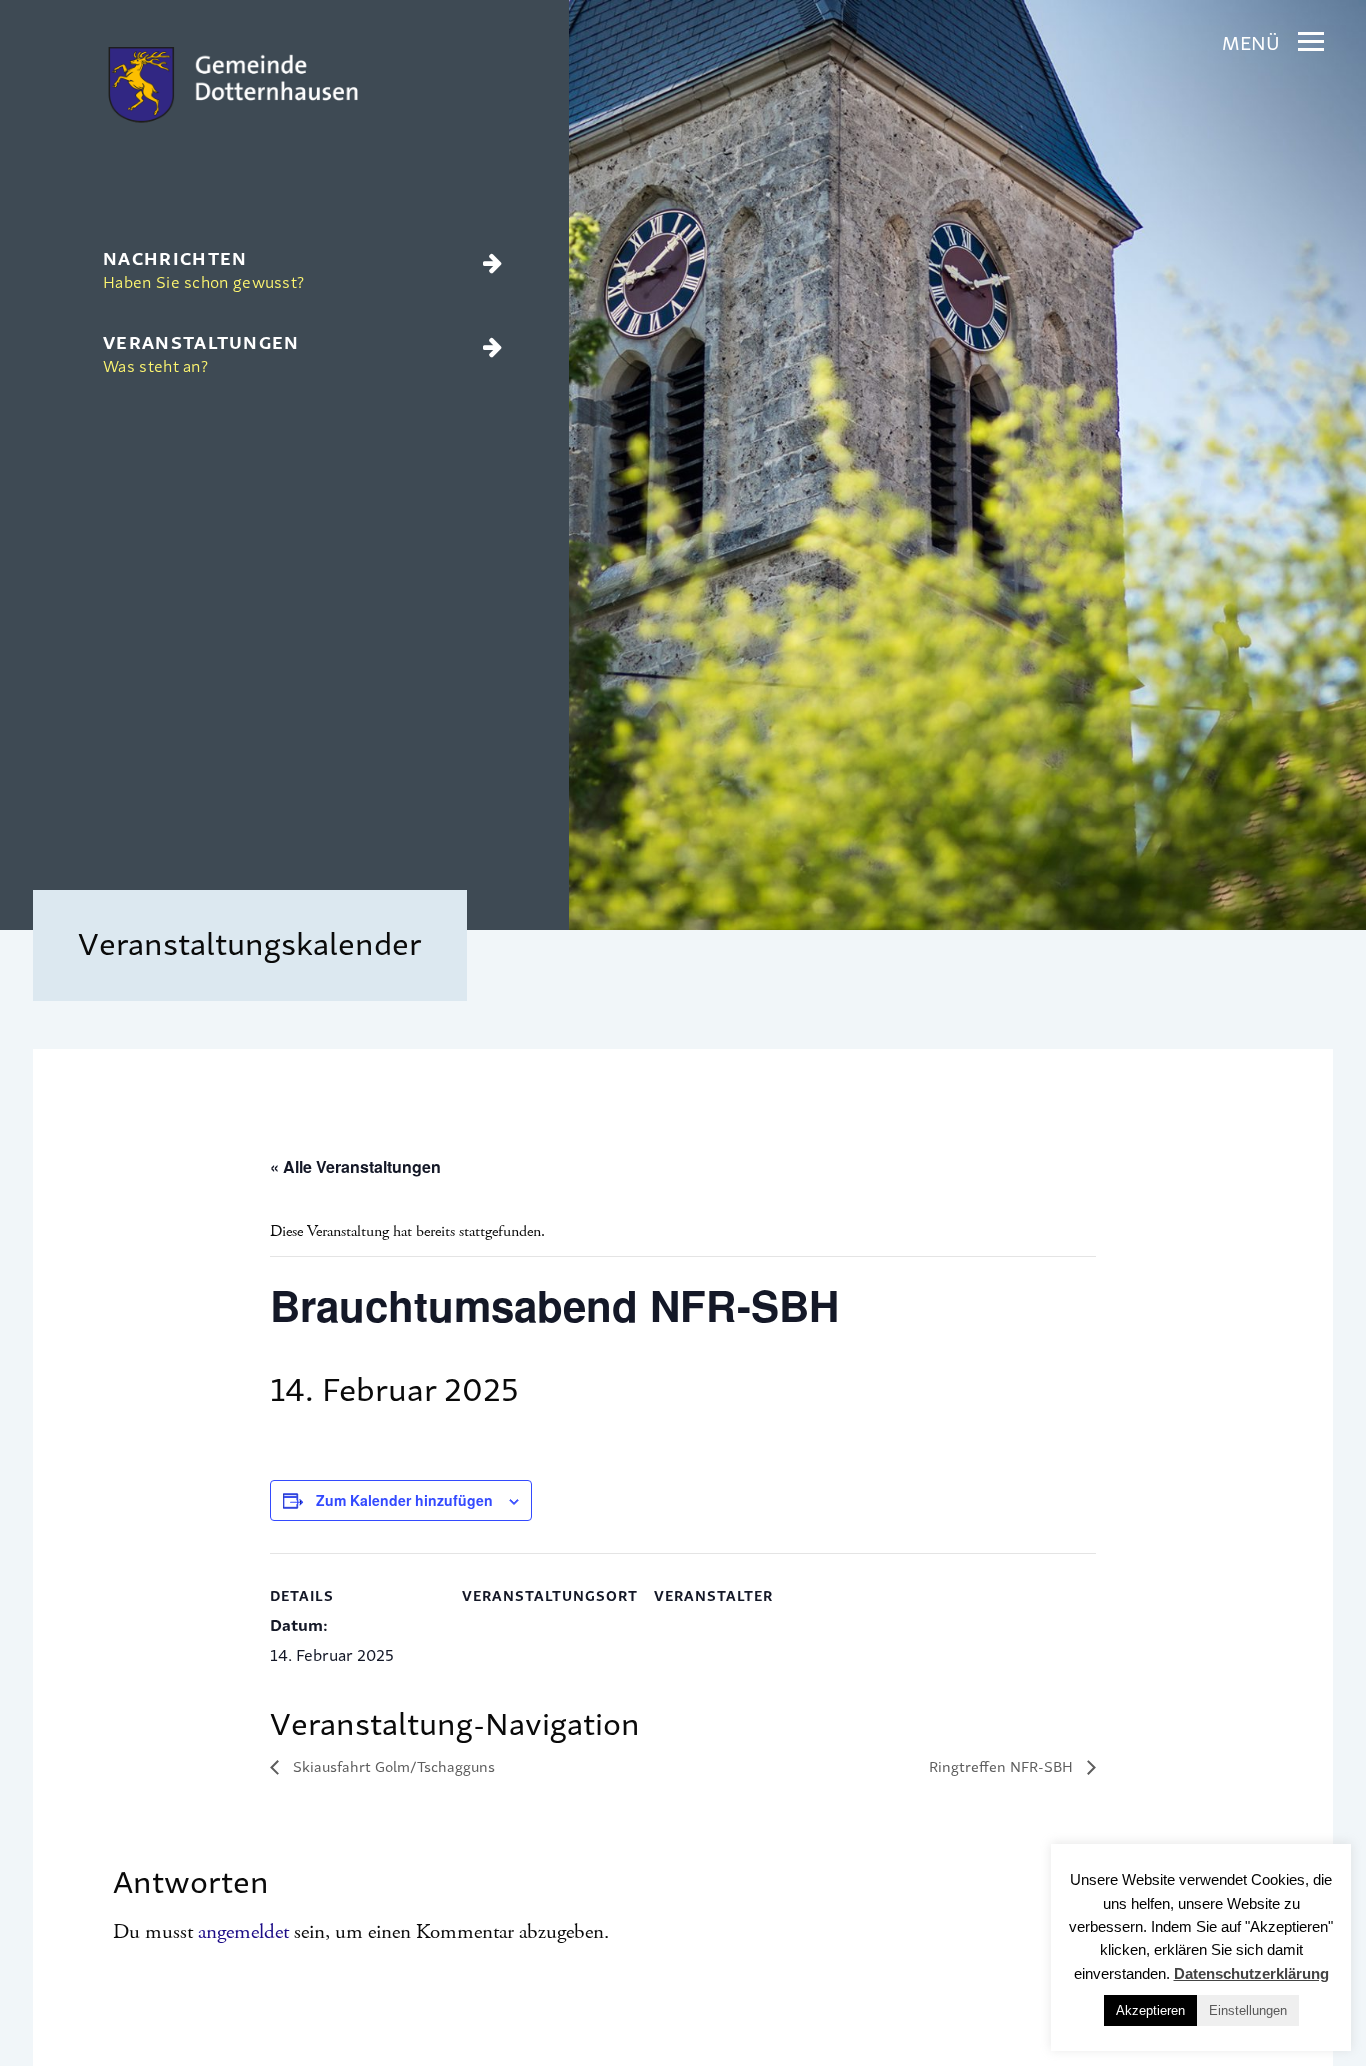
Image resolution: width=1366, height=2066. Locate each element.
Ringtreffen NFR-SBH (1003, 1765)
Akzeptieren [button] (1150, 2010)
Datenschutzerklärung (1251, 1973)
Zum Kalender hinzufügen (404, 1500)
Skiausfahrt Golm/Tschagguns (392, 1765)
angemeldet (243, 1932)
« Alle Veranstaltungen (355, 1166)
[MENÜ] (1311, 42)
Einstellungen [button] (1248, 2010)
